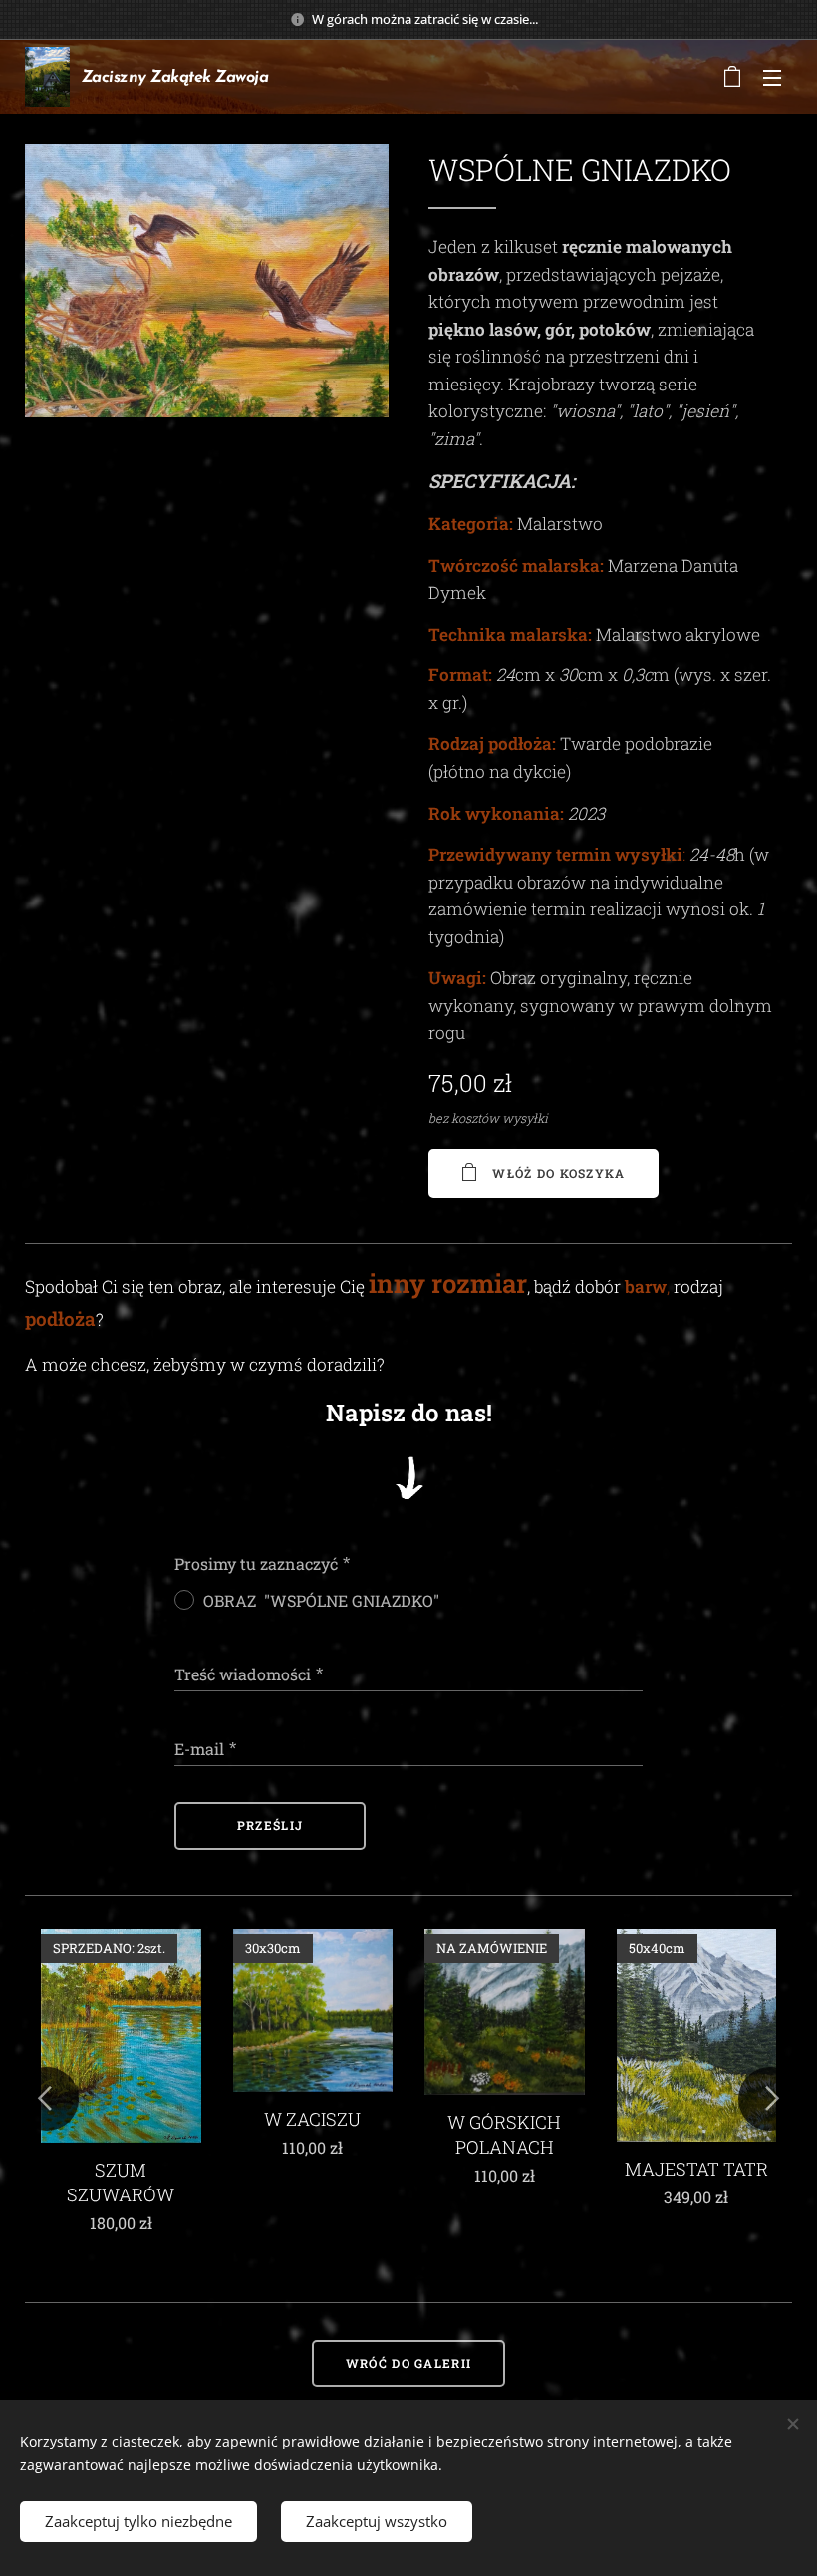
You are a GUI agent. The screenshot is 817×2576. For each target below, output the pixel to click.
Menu (772, 77)
